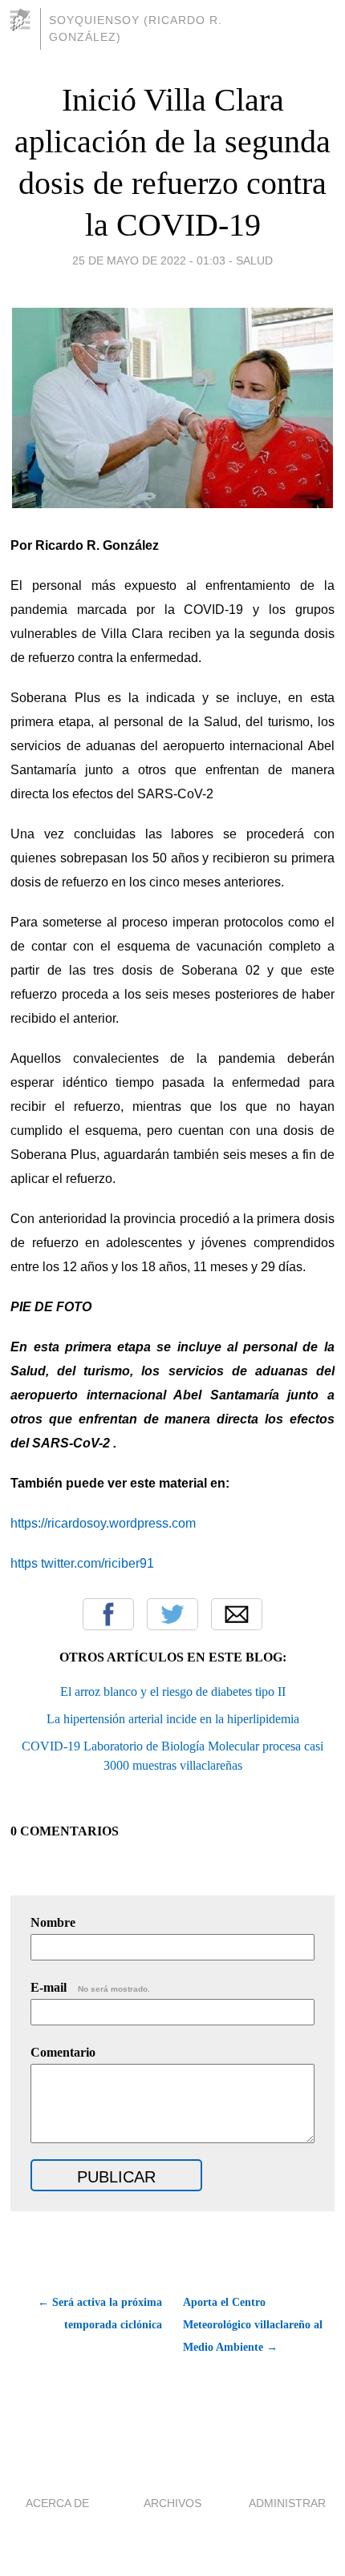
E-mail (90, 1987)
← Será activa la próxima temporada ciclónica (99, 2314)
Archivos (172, 2503)
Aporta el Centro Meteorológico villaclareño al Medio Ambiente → (253, 2325)
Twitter (172, 1614)
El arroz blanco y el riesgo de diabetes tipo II (173, 1692)
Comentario (63, 2052)
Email (237, 1614)
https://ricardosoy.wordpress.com (103, 1523)
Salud (254, 260)
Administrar (287, 2503)
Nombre (53, 1922)
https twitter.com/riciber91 (82, 1563)
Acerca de (57, 2503)
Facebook (108, 1614)
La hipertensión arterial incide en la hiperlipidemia (173, 1719)
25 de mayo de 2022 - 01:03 (149, 260)
